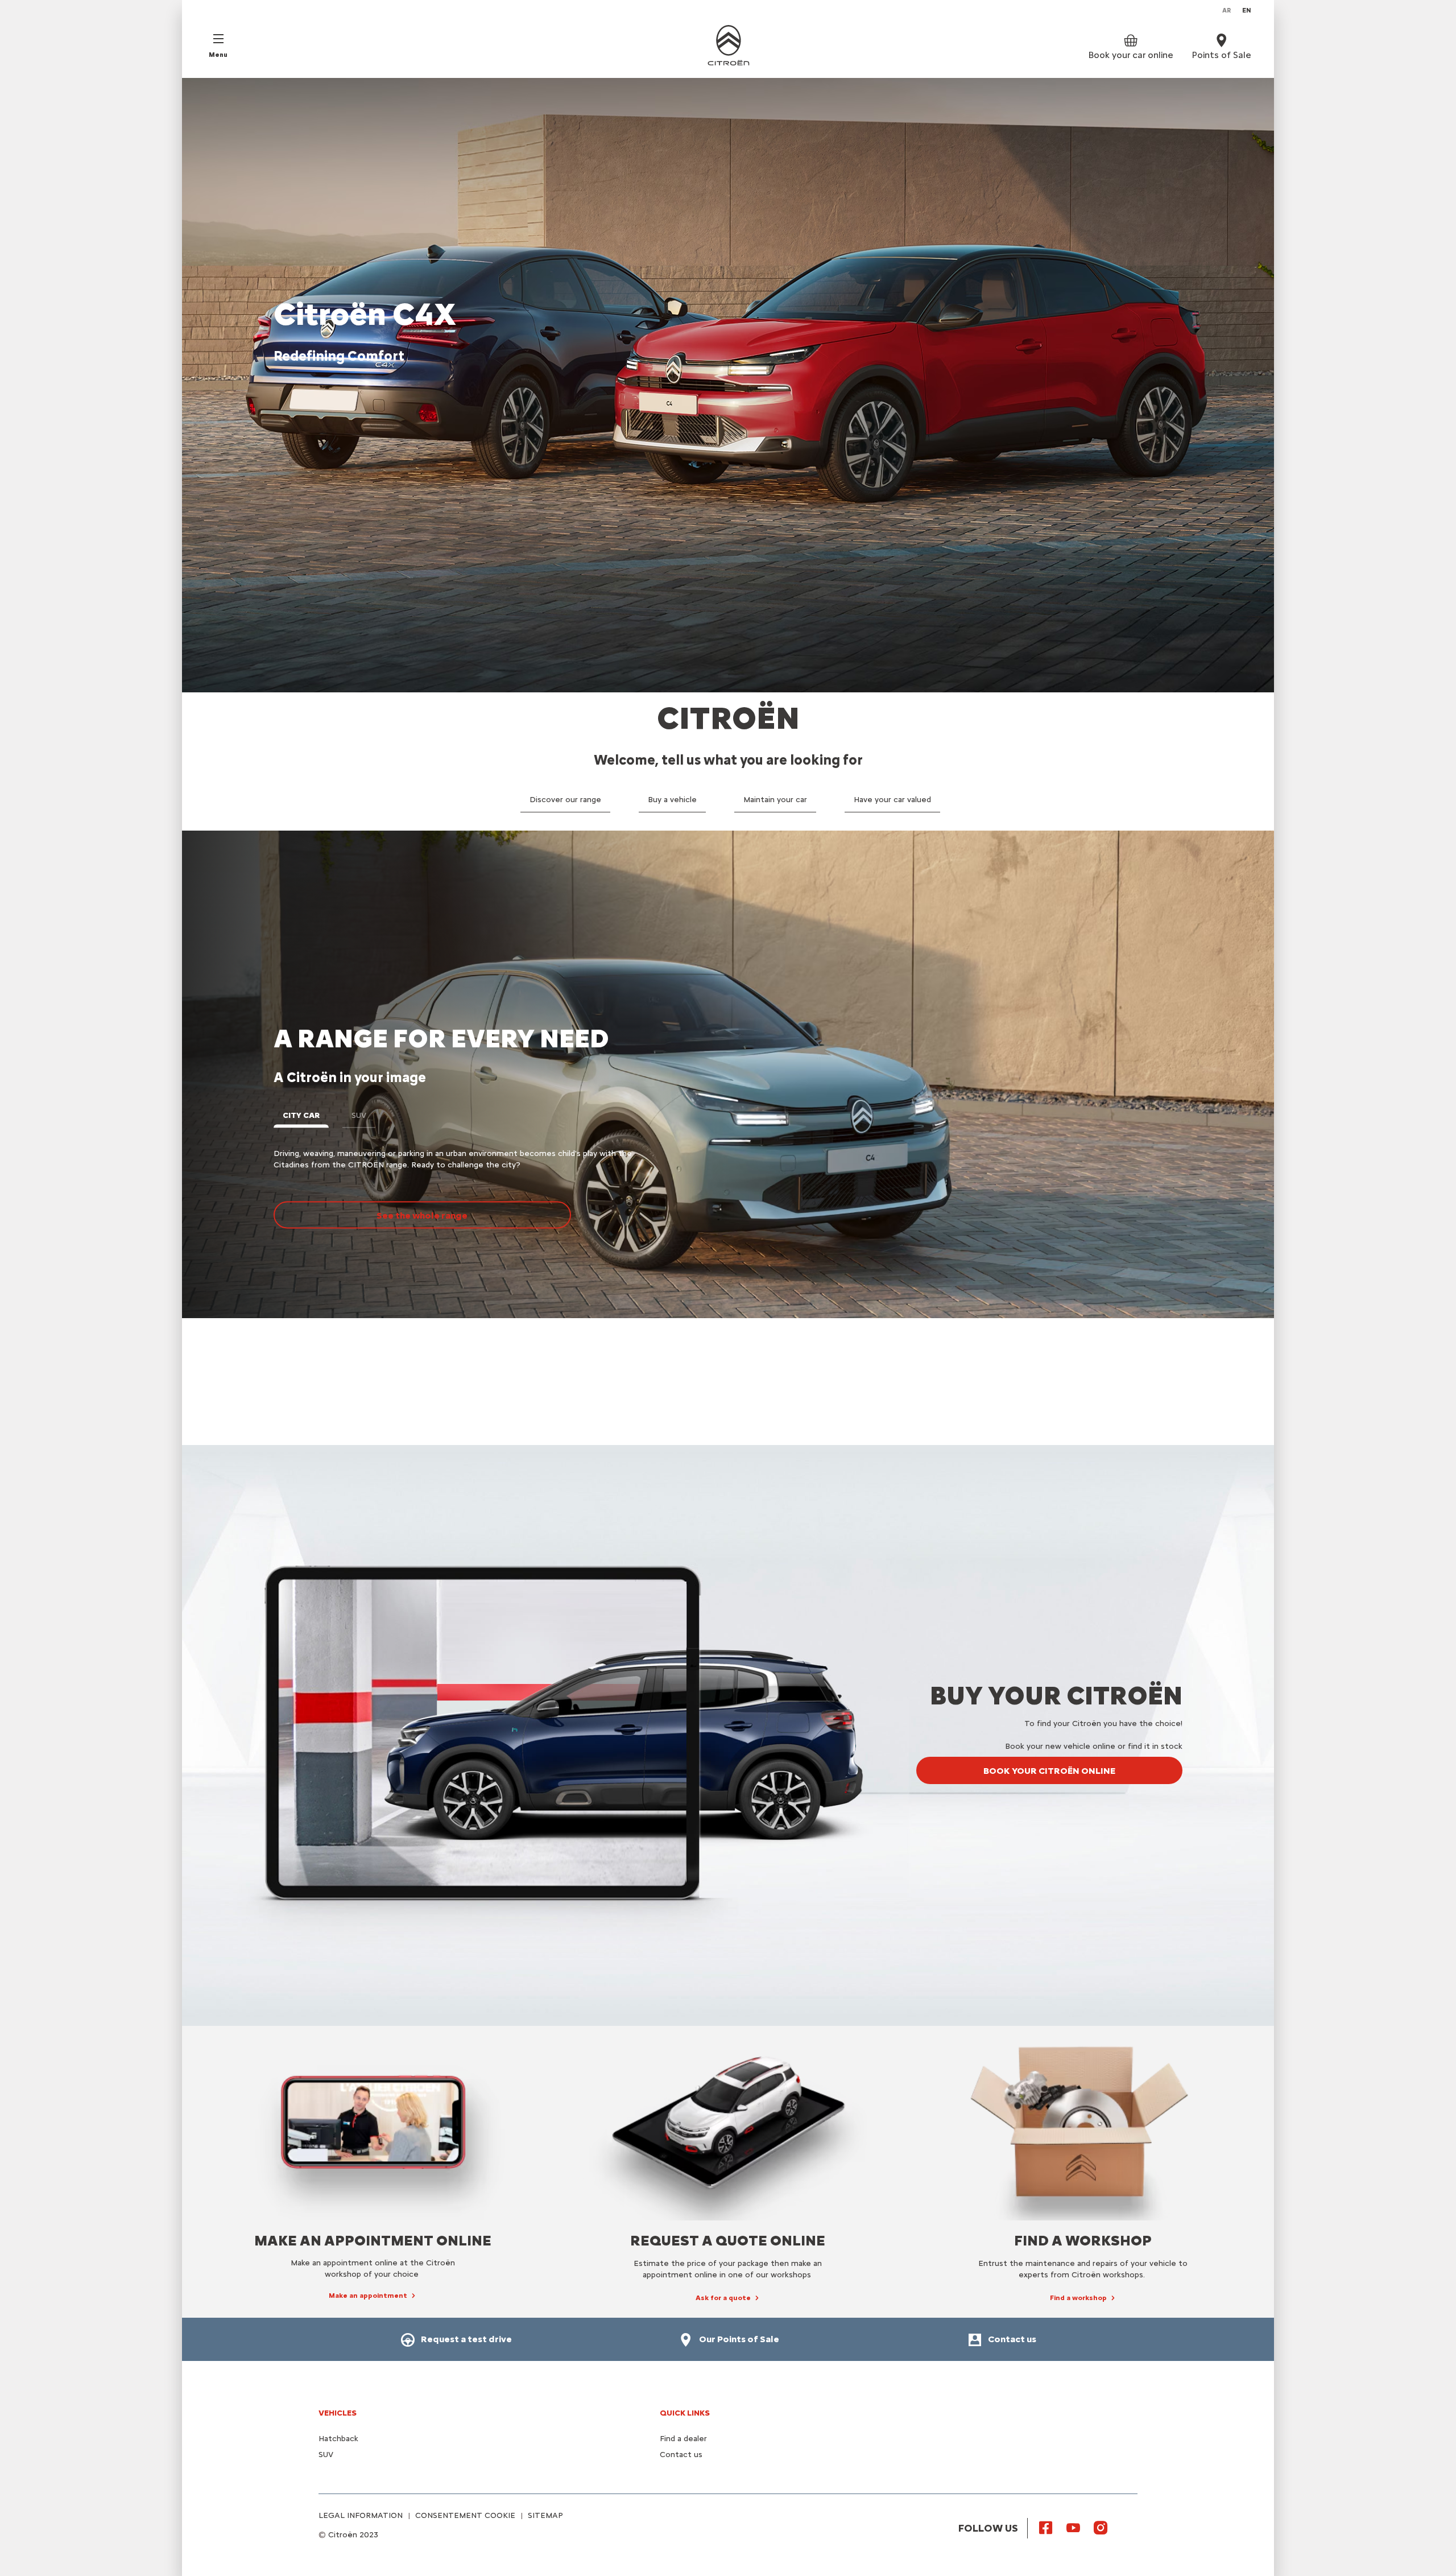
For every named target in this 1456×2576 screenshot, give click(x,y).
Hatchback (338, 2439)
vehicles (338, 2413)
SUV (326, 2455)
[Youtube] (1073, 2527)
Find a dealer (683, 2439)
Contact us (681, 2455)
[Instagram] (1101, 2527)
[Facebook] (1046, 2527)
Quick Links (685, 2413)
